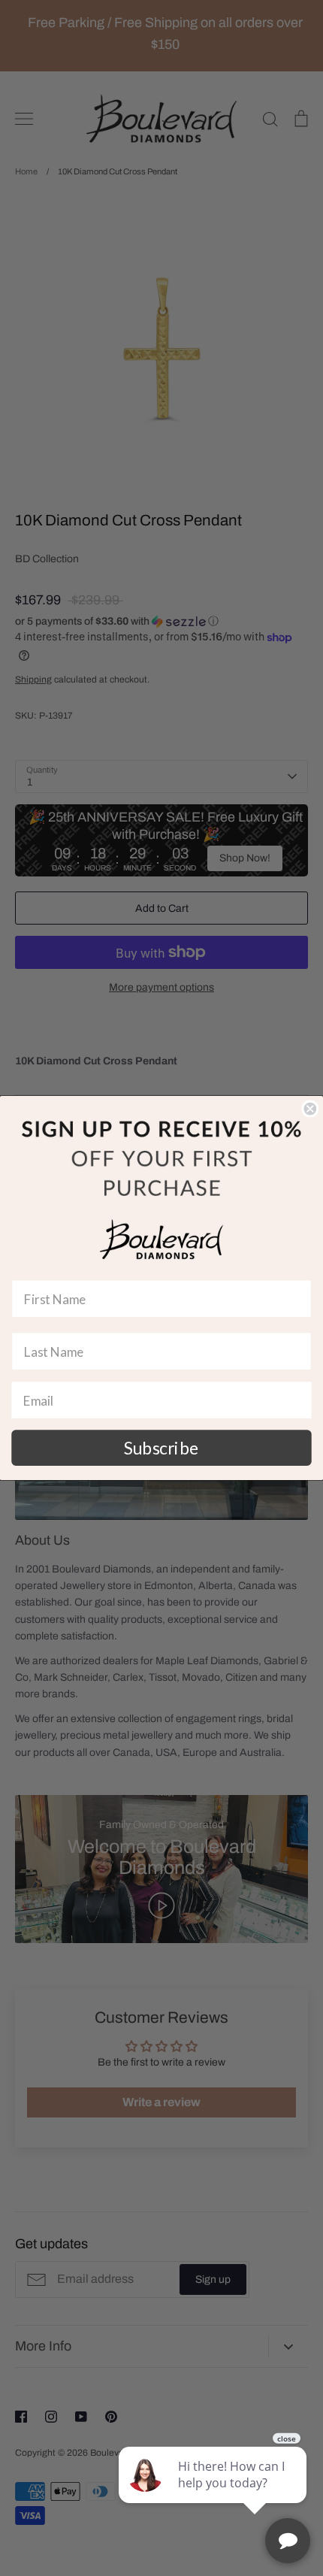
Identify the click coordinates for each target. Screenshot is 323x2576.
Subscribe (161, 1448)
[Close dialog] (310, 1109)
